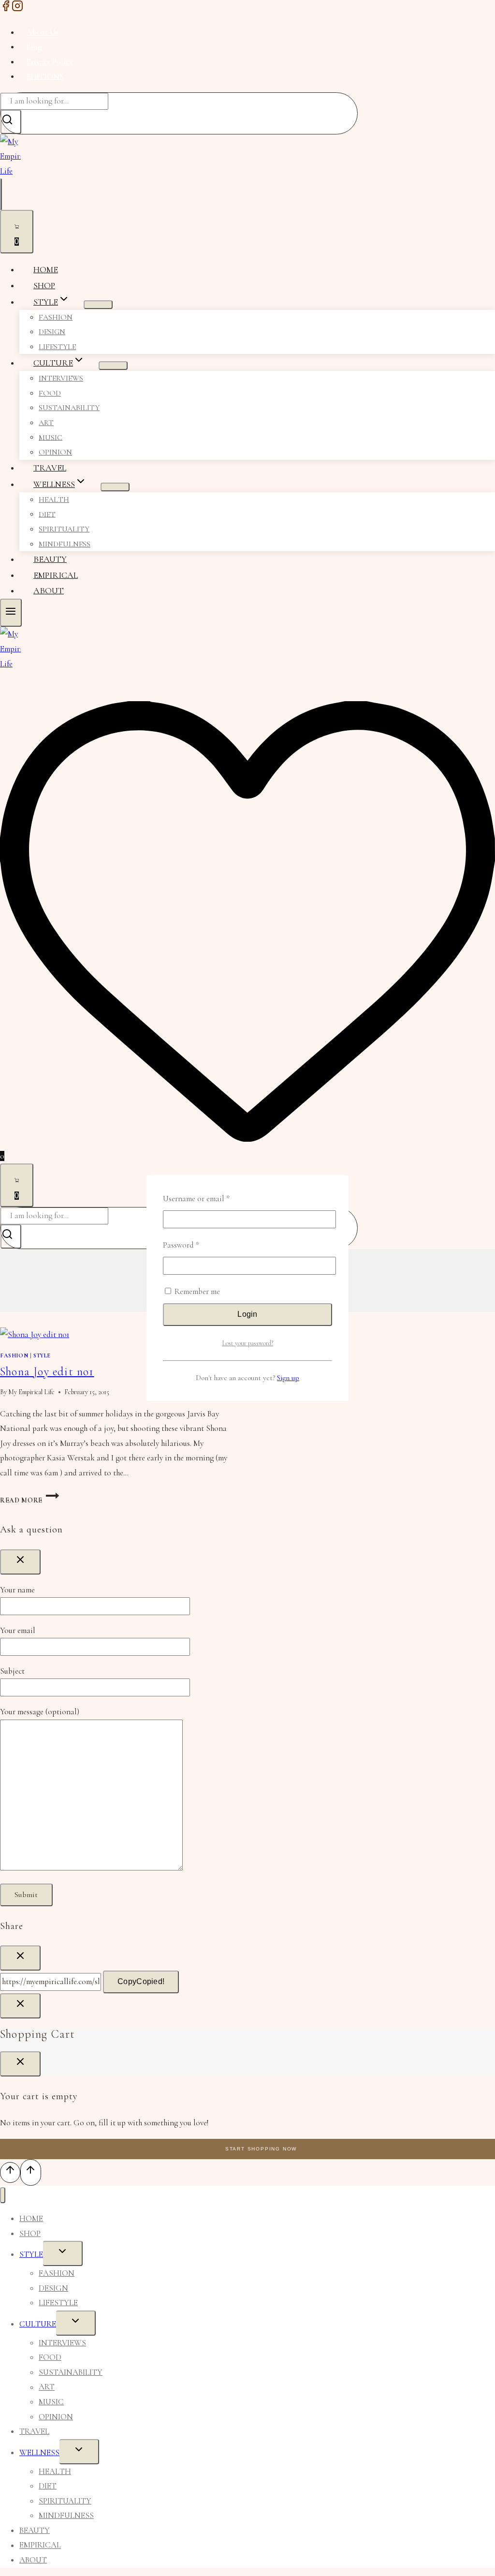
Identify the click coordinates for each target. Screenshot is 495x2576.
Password (196, 1245)
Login (247, 1314)
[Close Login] (20, 2006)
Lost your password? (247, 1343)
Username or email (211, 1198)
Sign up (288, 1378)
